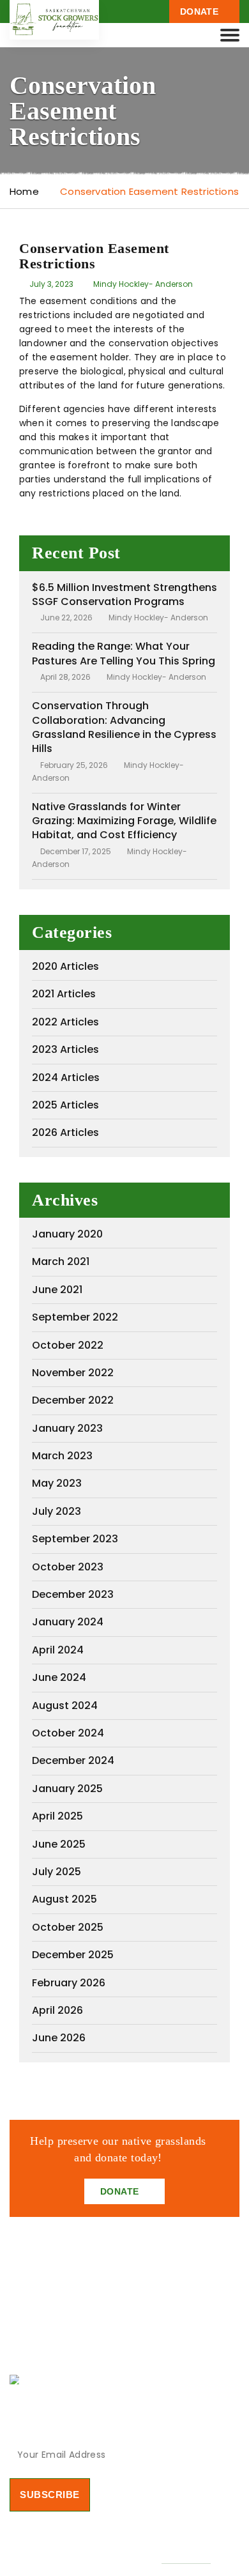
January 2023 (67, 1428)
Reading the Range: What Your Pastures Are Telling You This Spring (124, 653)
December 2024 (73, 1760)
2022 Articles (65, 1022)
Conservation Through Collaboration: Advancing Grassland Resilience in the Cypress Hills (124, 727)
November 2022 (73, 1373)
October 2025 (68, 1927)
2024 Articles (66, 1077)
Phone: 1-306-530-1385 (79, 2379)
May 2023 (57, 1483)
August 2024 (65, 1706)
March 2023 (62, 1456)
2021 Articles (64, 994)
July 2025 (57, 1872)
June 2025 (59, 1844)
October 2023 (68, 1567)
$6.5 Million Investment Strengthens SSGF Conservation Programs (124, 594)
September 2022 (75, 1317)
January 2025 (67, 1789)
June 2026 (59, 2038)
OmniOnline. (186, 2558)
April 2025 (57, 1816)
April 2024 (58, 1650)
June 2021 (57, 1290)
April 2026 (57, 2010)
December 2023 (73, 1594)
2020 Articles (65, 966)
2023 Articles (65, 1049)
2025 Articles (65, 1105)
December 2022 (73, 1400)
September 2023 (75, 1539)
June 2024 (59, 1677)
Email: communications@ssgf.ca (102, 2355)
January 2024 (68, 1622)
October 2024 (68, 1733)
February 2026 (69, 1983)
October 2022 (68, 1345)
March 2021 (61, 1261)
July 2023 (57, 1511)
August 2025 (64, 1899)
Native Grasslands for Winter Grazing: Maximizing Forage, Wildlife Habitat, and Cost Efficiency (124, 821)
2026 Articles (65, 1132)
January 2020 (67, 1234)
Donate (200, 11)
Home (24, 191)
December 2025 (73, 1955)
